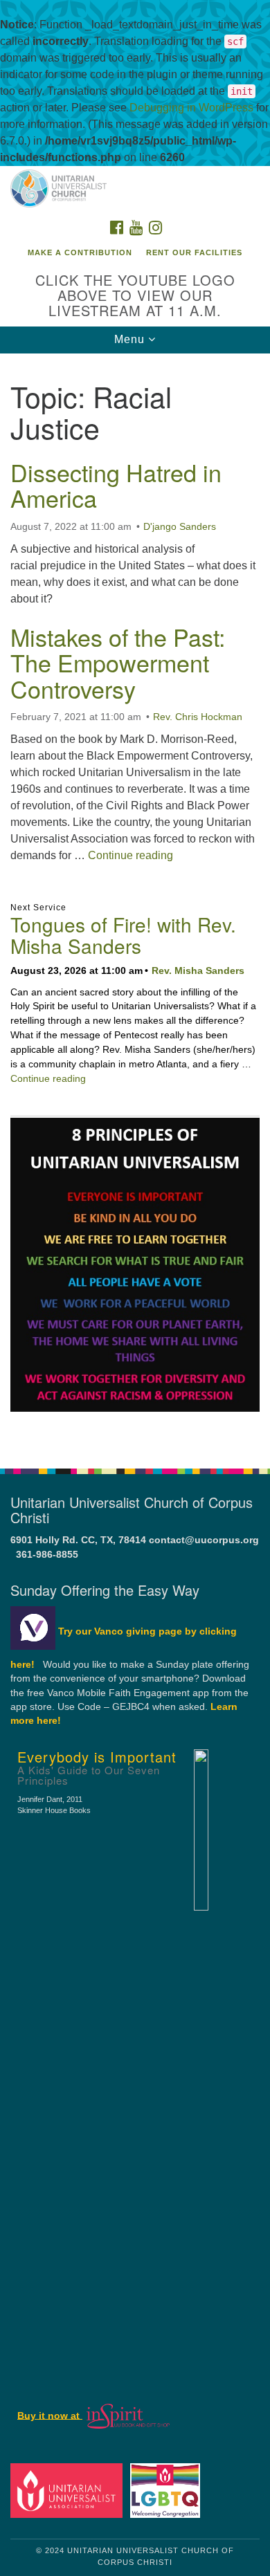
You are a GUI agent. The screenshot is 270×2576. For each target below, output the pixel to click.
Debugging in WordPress (191, 108)
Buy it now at (50, 2415)
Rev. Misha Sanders (198, 970)
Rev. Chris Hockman (198, 717)
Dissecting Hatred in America (116, 485)
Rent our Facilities (194, 252)
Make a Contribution (80, 252)
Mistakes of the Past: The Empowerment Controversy (118, 663)
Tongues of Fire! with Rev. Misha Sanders (123, 935)
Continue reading (130, 855)
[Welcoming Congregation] (168, 2490)
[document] (135, 903)
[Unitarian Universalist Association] (69, 2490)
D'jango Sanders (180, 526)
